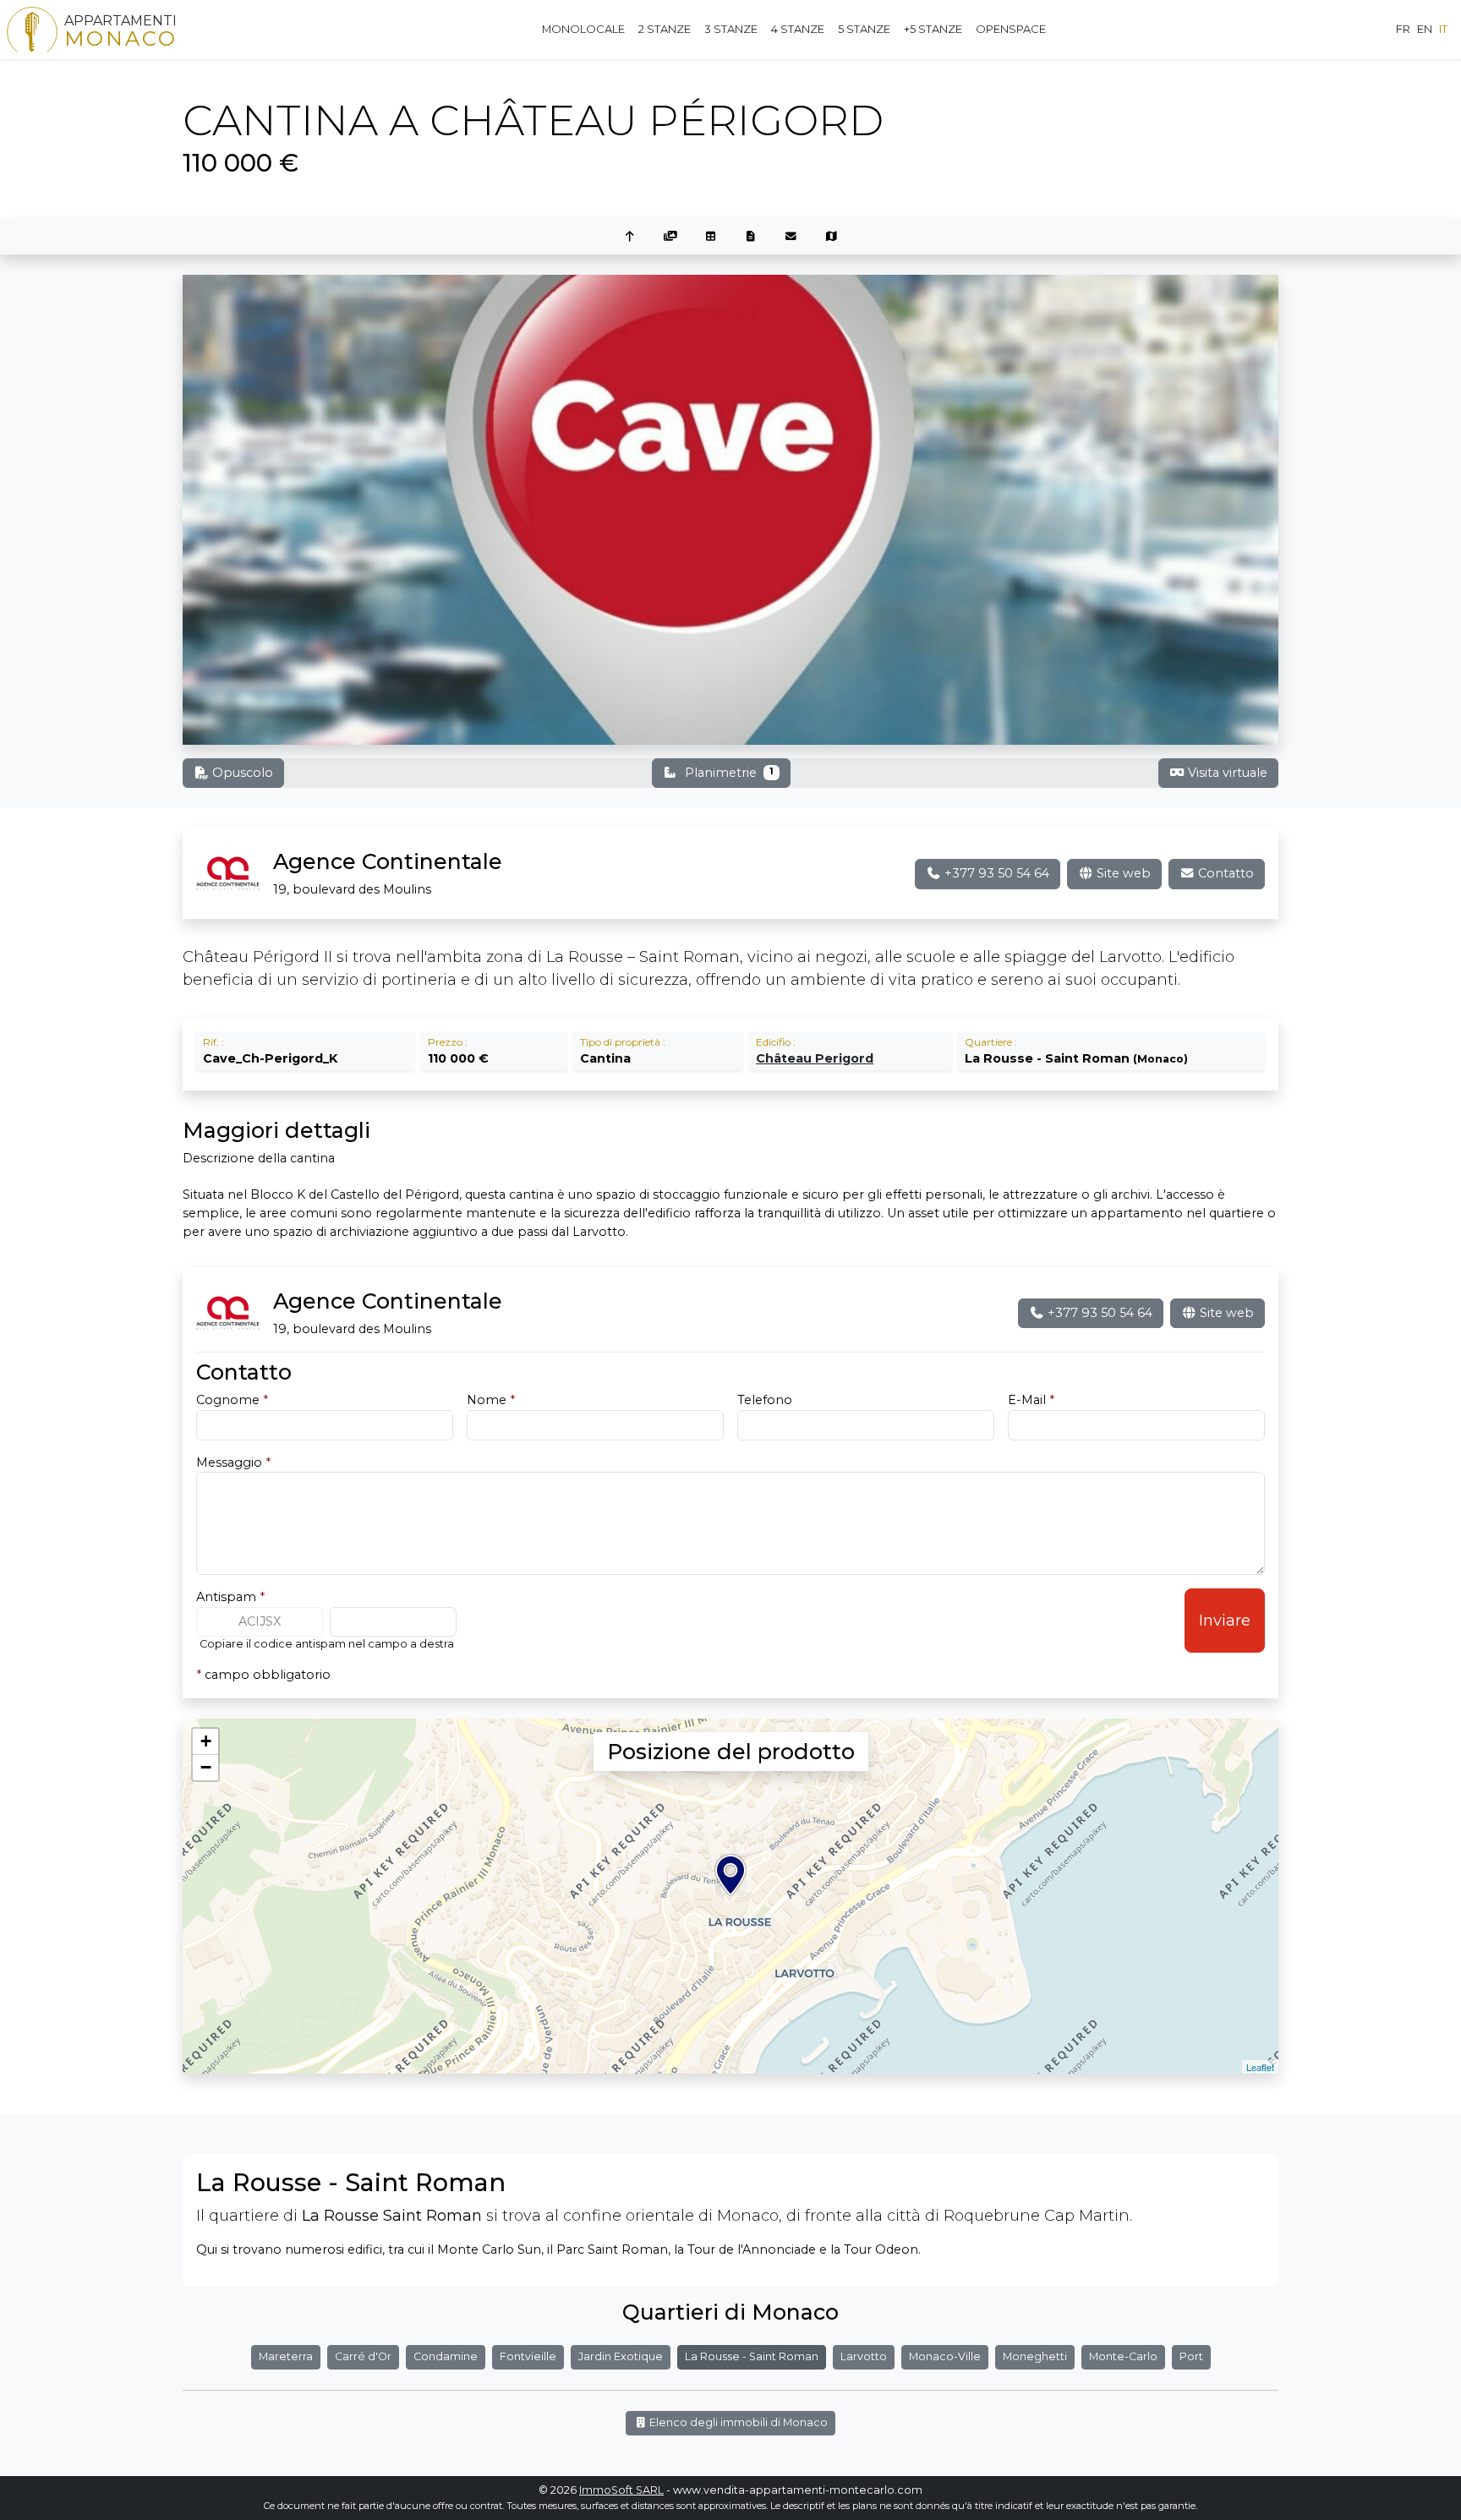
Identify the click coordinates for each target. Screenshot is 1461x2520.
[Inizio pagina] (630, 237)
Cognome (232, 1400)
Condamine (446, 2356)
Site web (1122, 873)
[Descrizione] (751, 237)
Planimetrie (729, 773)
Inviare (1225, 1621)
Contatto (1224, 873)
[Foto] (670, 237)
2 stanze (665, 29)
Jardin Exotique (621, 2356)
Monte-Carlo (1123, 2356)
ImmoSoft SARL (621, 2490)
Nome (491, 1400)
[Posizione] (832, 237)
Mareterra (286, 2356)
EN (1425, 29)
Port (1191, 2356)
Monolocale (583, 29)
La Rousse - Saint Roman (752, 2356)
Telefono (765, 1400)
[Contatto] (791, 237)
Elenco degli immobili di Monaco (737, 2422)
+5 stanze (933, 29)
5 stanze (864, 29)
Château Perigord (815, 1058)
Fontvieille (528, 2356)
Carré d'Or (363, 2356)
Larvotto (864, 2356)
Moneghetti (1035, 2356)
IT (1443, 29)
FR (1403, 29)
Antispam (230, 1597)
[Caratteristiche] (710, 237)
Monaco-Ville (945, 2356)
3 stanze (731, 29)
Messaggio (233, 1462)
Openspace (1011, 29)
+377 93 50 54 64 (995, 873)
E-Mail (1031, 1400)
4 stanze (798, 29)
